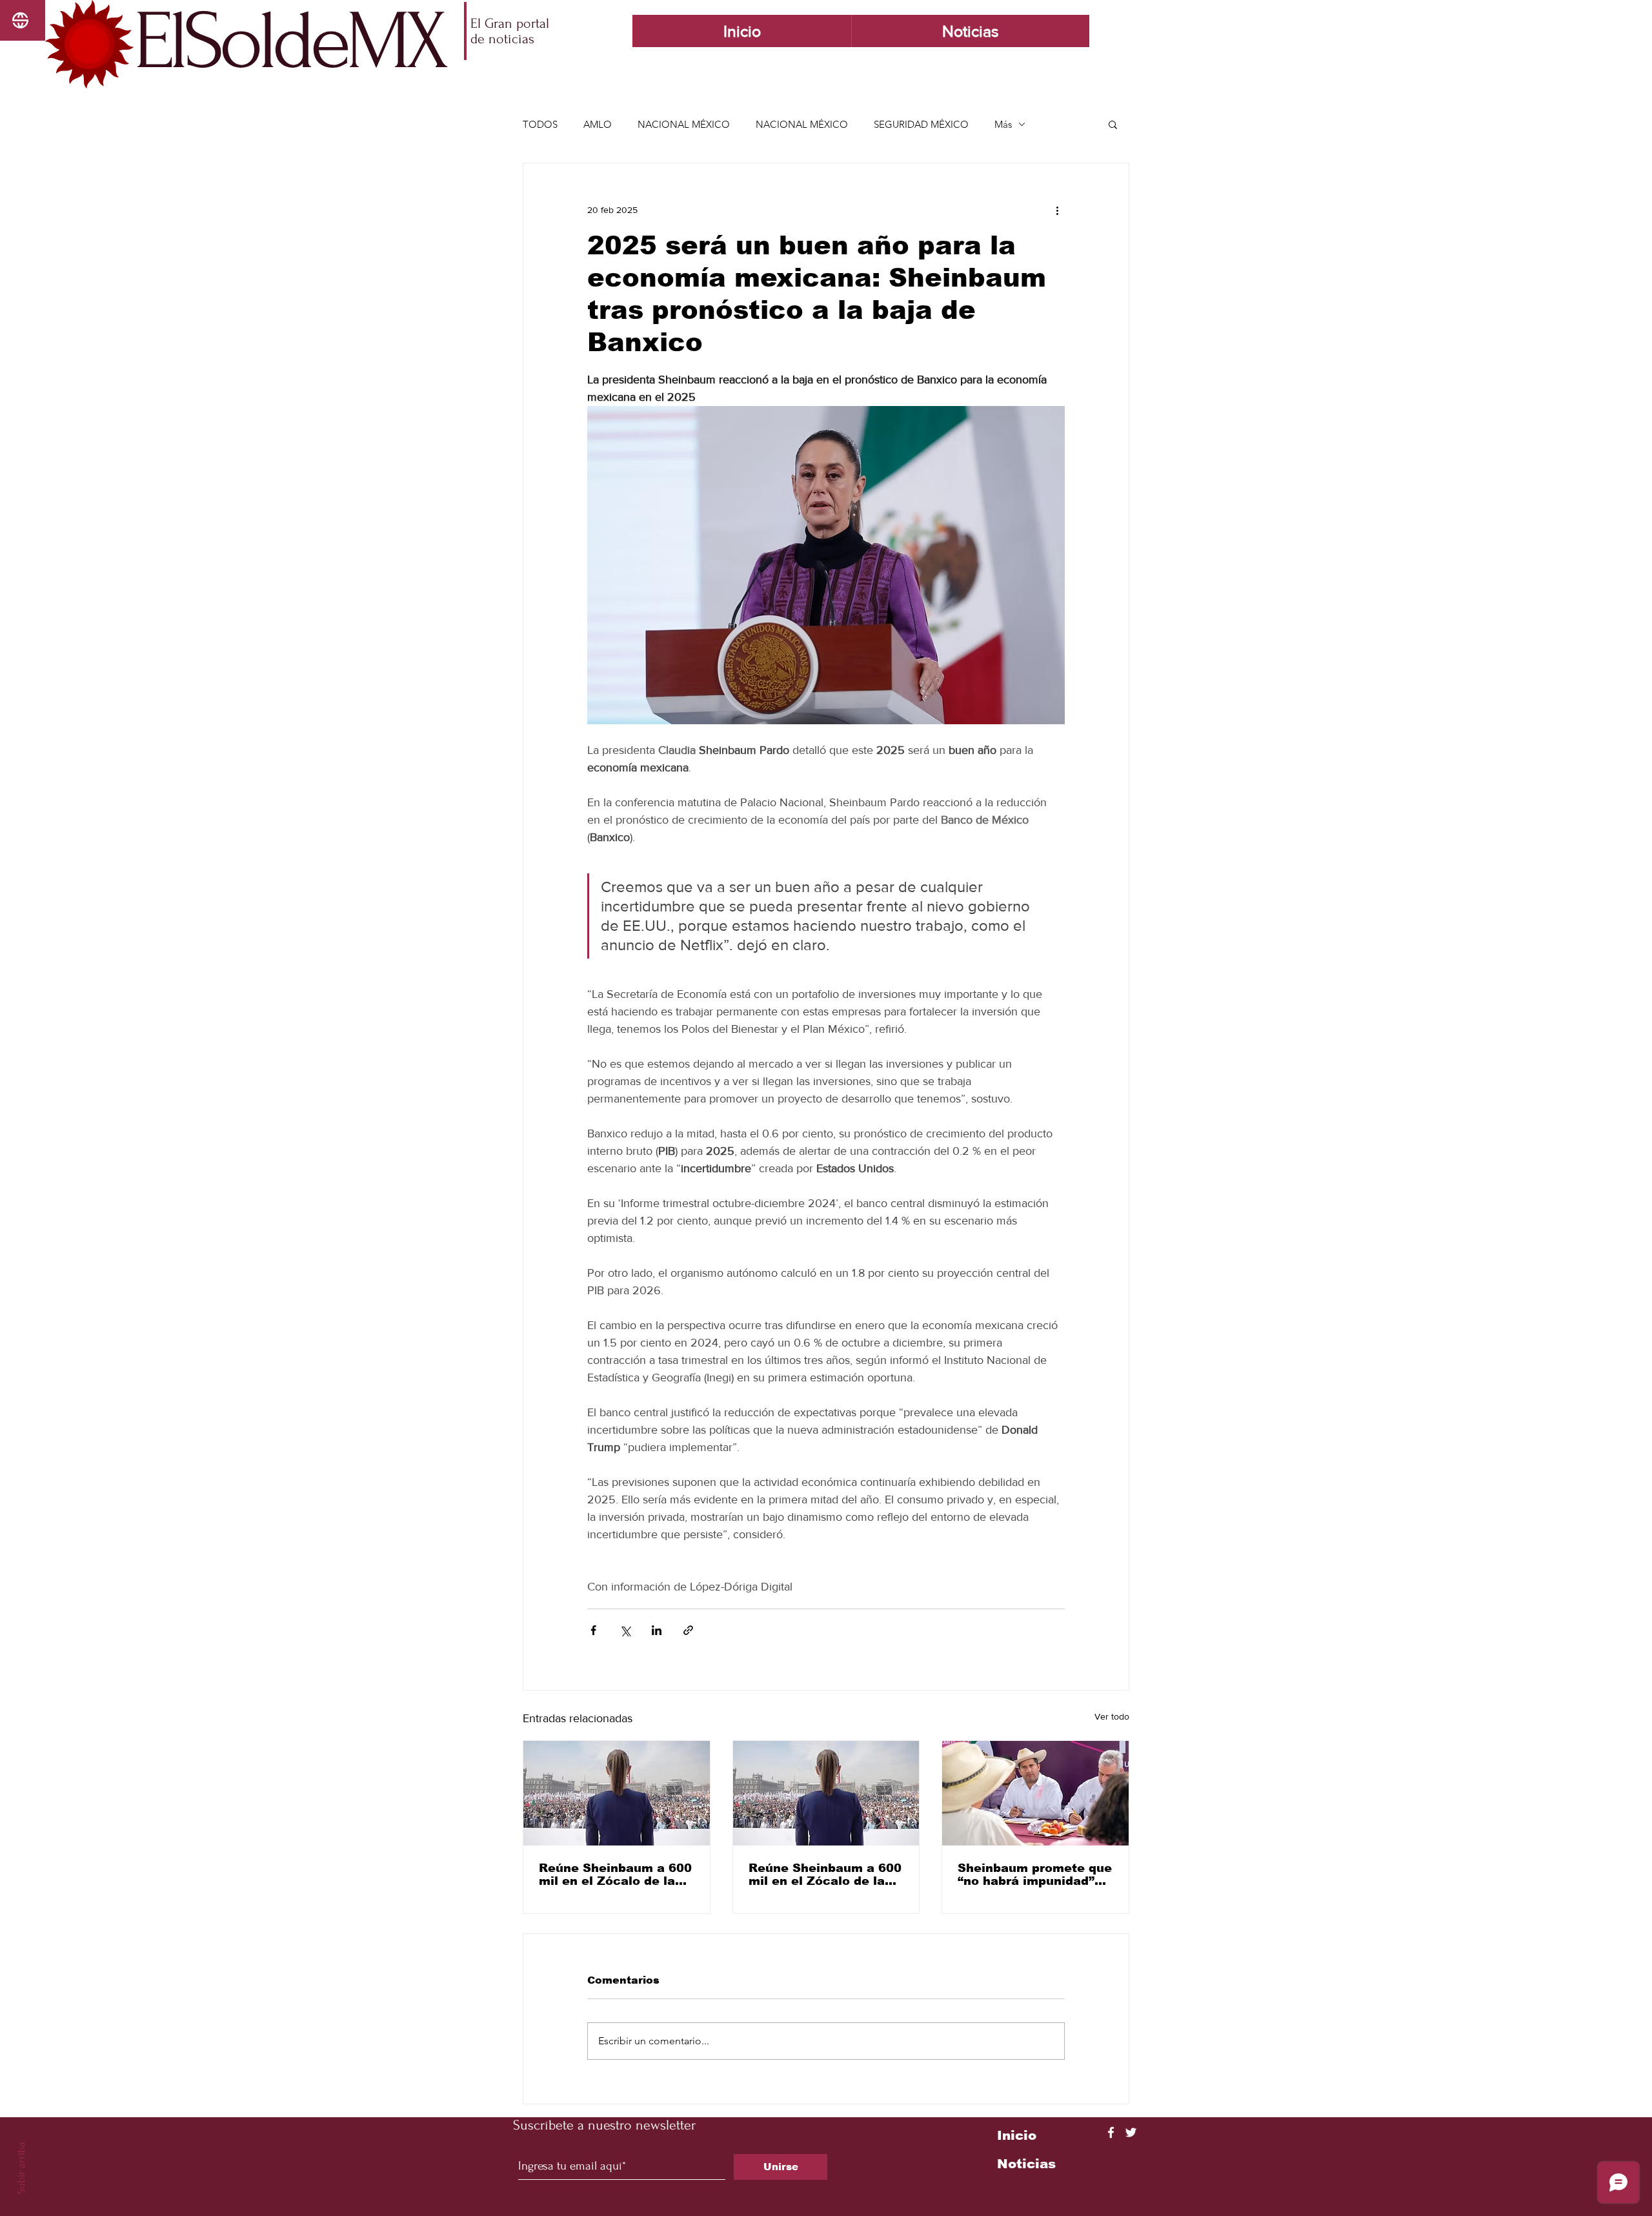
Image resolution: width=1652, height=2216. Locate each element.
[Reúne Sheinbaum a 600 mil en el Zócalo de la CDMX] (617, 1793)
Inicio (1017, 2135)
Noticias (1026, 2164)
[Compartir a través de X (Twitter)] (625, 1630)
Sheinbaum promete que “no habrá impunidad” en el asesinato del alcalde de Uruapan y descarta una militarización (1035, 1875)
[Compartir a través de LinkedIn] (657, 1630)
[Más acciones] (1057, 210)
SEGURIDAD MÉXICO (921, 124)
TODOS (540, 124)
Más (1003, 124)
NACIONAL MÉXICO (684, 124)
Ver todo (1112, 1716)
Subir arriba (21, 2168)
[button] (1113, 124)
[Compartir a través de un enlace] (688, 1630)
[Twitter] (1131, 2132)
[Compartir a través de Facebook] (593, 1630)
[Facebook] (1111, 2132)
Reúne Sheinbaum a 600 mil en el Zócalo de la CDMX (615, 1875)
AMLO (598, 124)
